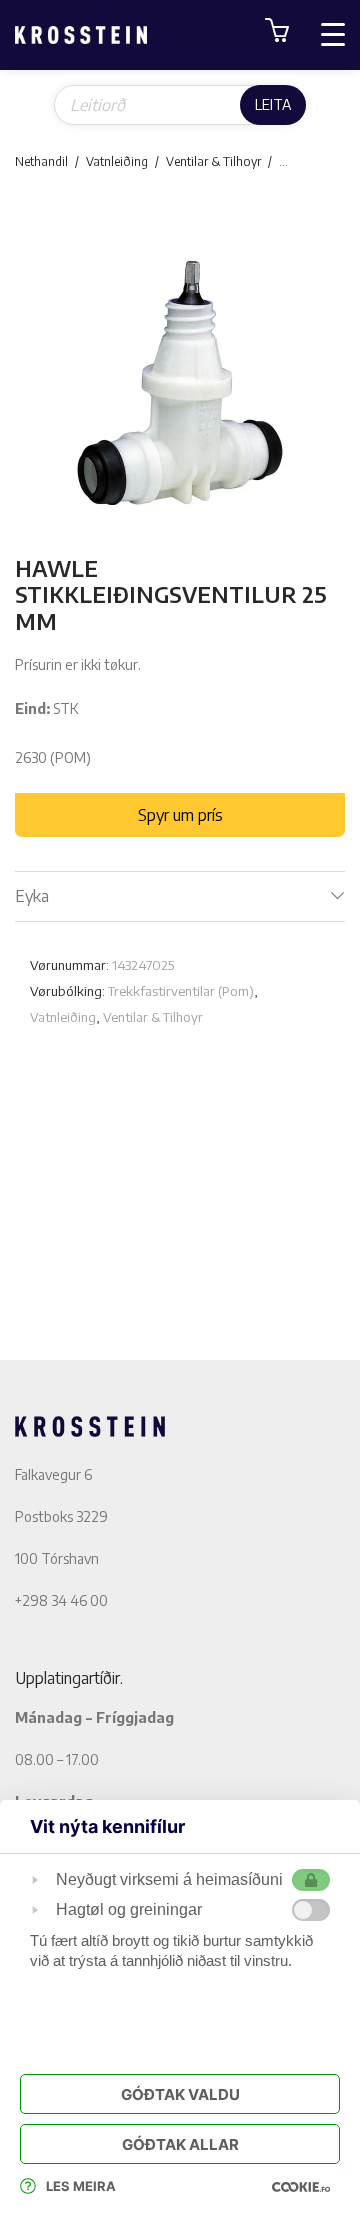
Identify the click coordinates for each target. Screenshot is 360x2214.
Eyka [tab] (32, 896)
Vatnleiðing (117, 161)
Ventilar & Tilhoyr (213, 161)
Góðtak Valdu (180, 2094)
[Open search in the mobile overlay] (180, 105)
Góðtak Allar (180, 2144)
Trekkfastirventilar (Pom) (181, 991)
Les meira (81, 2186)
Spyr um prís (180, 815)
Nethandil (41, 161)
